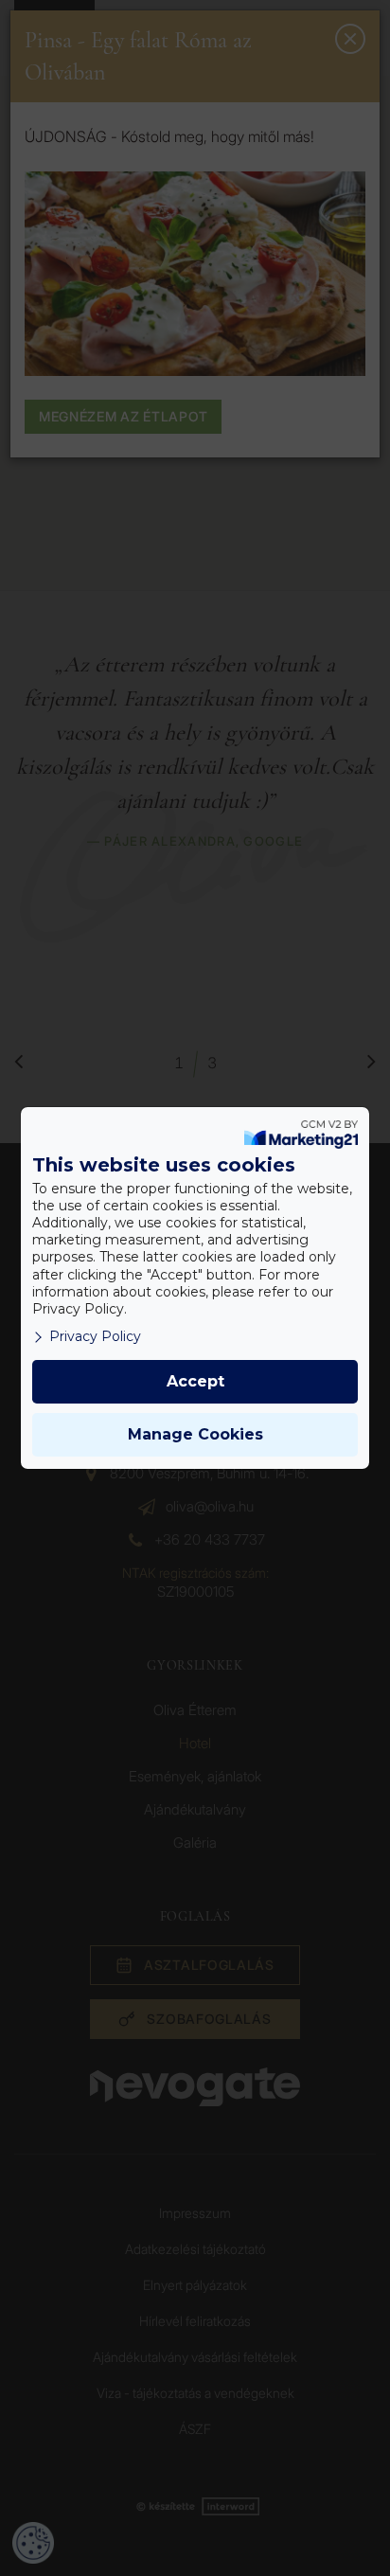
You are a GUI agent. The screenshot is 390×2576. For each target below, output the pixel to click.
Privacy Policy (95, 1336)
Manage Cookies (195, 1434)
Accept (195, 1381)
